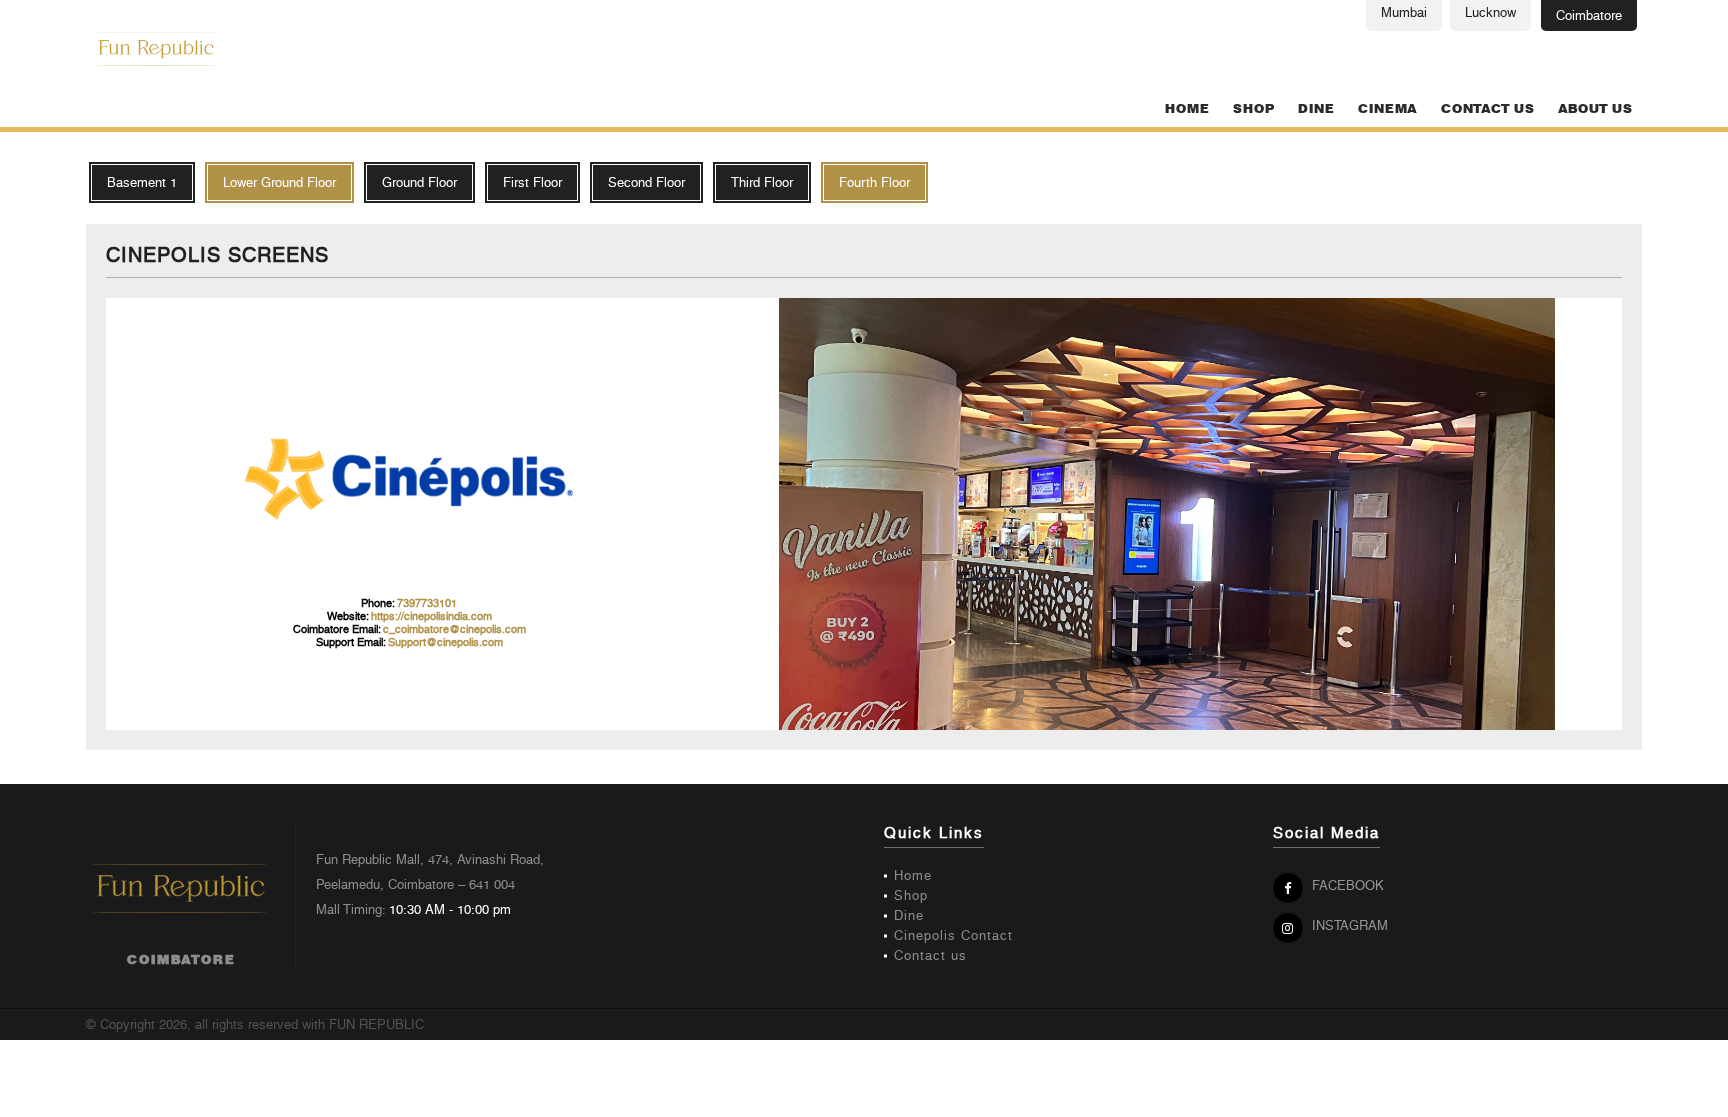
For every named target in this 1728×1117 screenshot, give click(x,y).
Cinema (1387, 109)
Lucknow (1490, 12)
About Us (1595, 109)
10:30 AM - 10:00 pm (450, 909)
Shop (1253, 109)
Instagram (1348, 925)
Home (1187, 109)
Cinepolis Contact (953, 935)
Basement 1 (142, 182)
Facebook (1346, 885)
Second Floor (646, 182)
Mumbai (1404, 12)
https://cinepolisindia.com (431, 616)
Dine (1316, 109)
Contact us (1487, 109)
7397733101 (427, 603)
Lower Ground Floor (279, 182)
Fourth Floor (874, 182)
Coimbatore (1589, 15)
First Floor (532, 182)
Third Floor (762, 182)
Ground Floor (419, 182)
